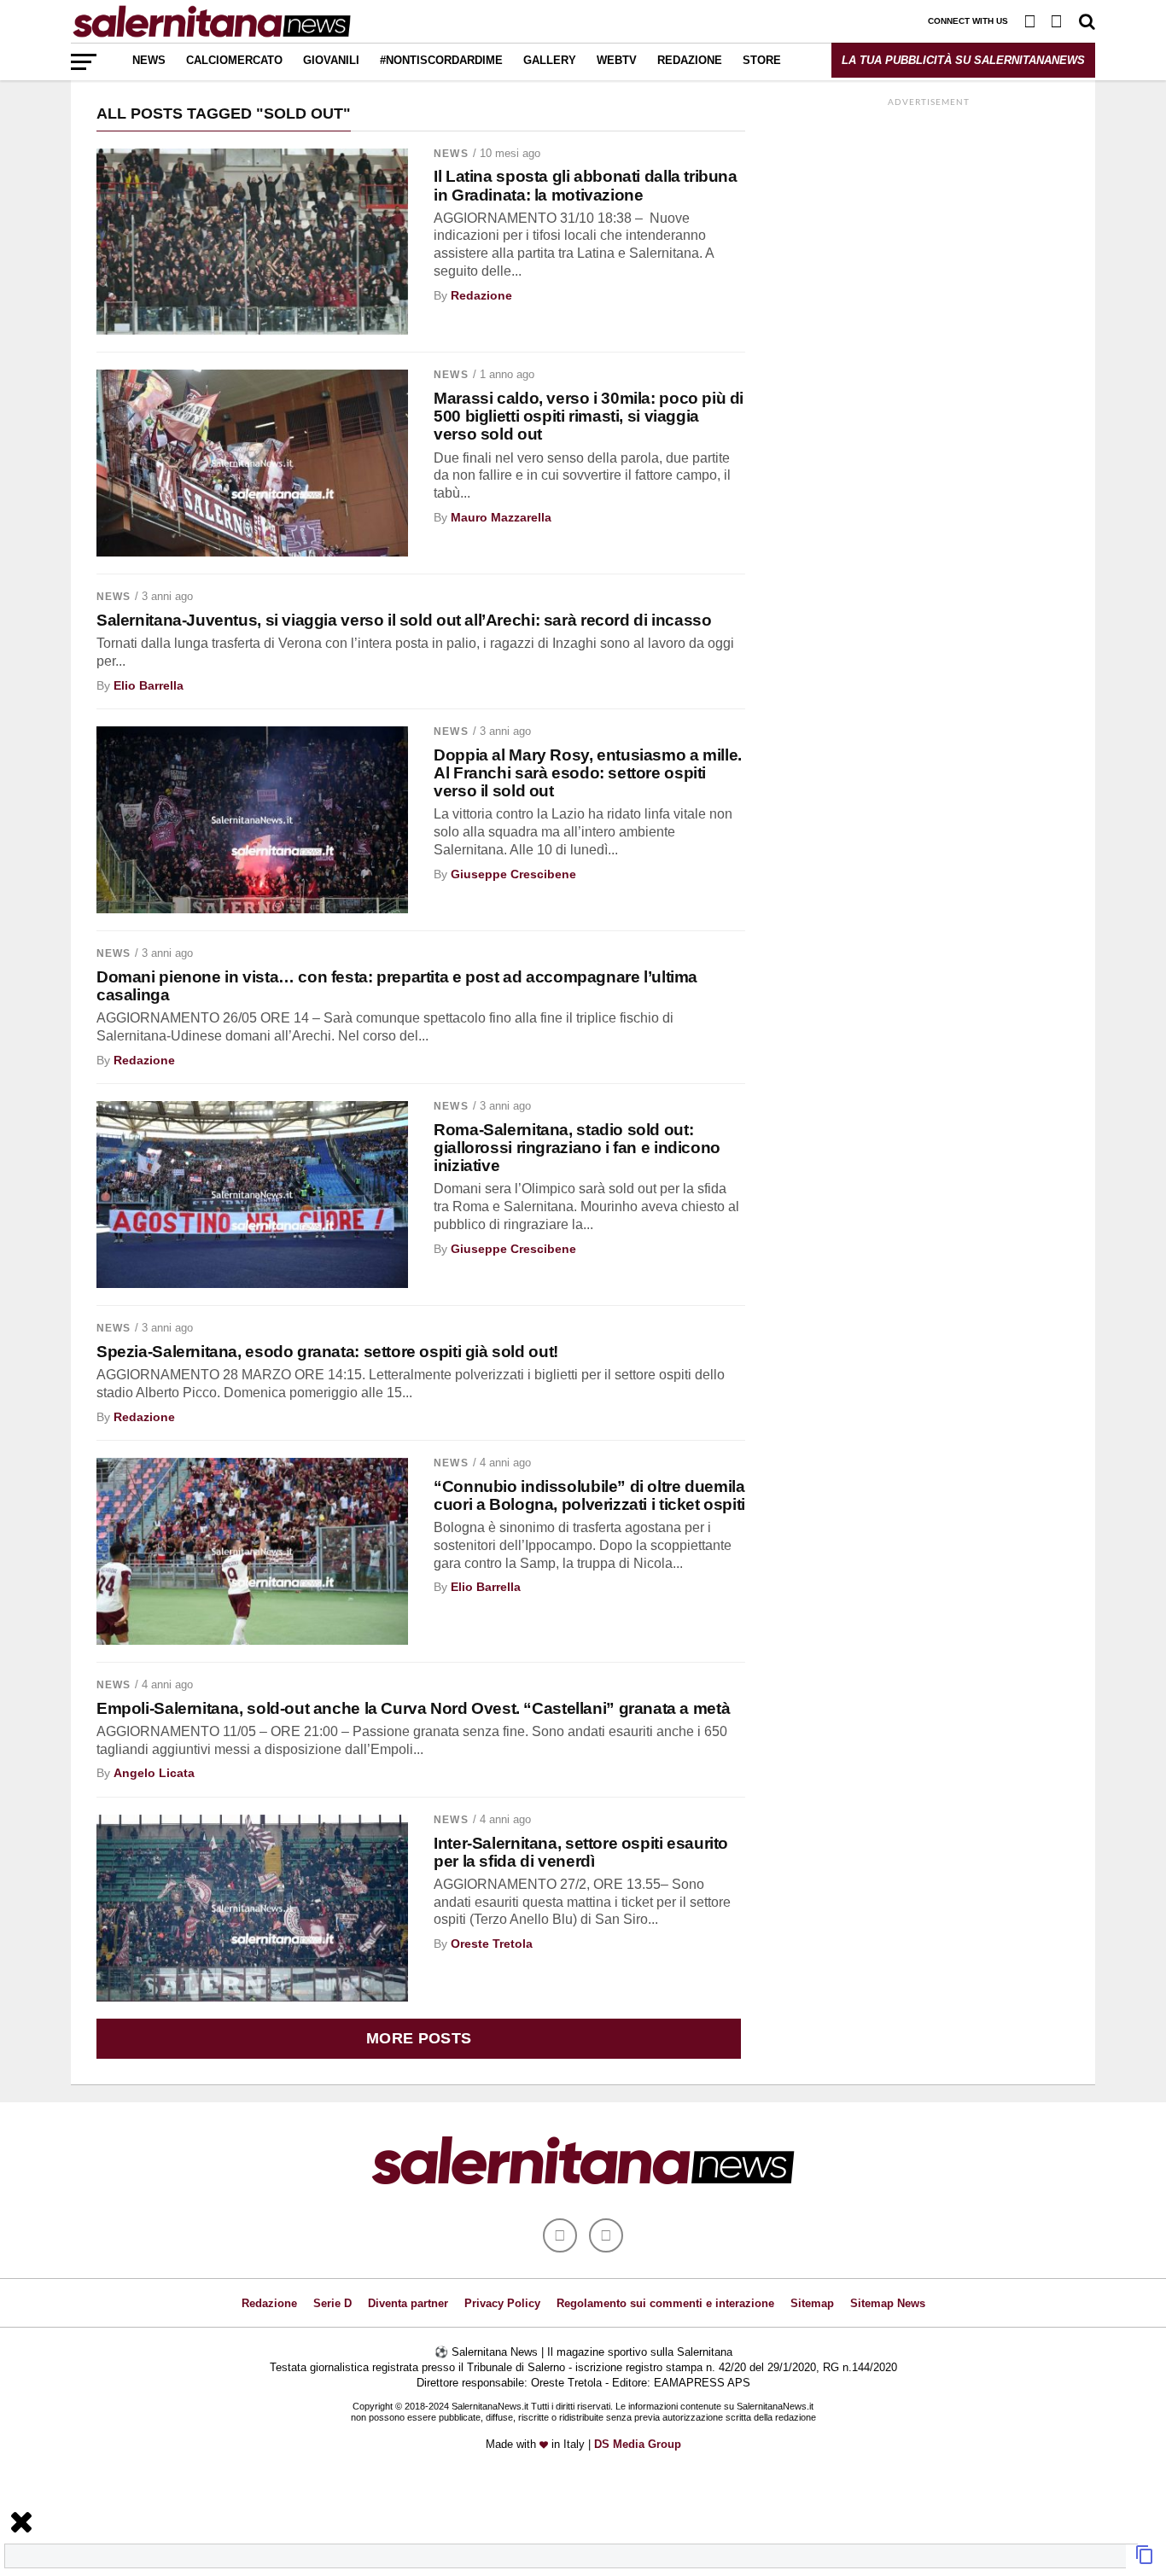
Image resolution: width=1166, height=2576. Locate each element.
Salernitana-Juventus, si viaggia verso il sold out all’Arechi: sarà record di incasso (404, 620)
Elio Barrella (149, 685)
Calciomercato (234, 60)
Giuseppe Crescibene (513, 874)
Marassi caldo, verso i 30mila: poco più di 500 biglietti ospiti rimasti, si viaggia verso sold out (589, 416)
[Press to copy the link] (1145, 2560)
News (149, 60)
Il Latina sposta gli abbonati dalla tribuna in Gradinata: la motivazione (586, 185)
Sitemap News (888, 2303)
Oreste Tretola (492, 1944)
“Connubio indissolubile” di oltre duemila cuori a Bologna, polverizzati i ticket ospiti (589, 1495)
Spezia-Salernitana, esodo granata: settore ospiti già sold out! (327, 1352)
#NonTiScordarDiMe (441, 60)
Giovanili (331, 60)
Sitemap (812, 2303)
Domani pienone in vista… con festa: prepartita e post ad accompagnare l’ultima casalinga (397, 986)
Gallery (550, 60)
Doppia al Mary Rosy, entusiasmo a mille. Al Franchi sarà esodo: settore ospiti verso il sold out (588, 773)
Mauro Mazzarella (501, 517)
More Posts (419, 2038)
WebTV (617, 60)
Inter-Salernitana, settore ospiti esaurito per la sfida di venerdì (581, 1852)
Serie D (332, 2303)
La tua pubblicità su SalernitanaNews (963, 60)
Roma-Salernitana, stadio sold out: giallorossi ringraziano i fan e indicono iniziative (577, 1148)
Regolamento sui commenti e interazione (665, 2303)
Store (762, 60)
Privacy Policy (502, 2303)
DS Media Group (638, 2444)
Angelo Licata (154, 1773)
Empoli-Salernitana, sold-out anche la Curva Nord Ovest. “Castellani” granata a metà (413, 1708)
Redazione (690, 60)
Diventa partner (408, 2303)
